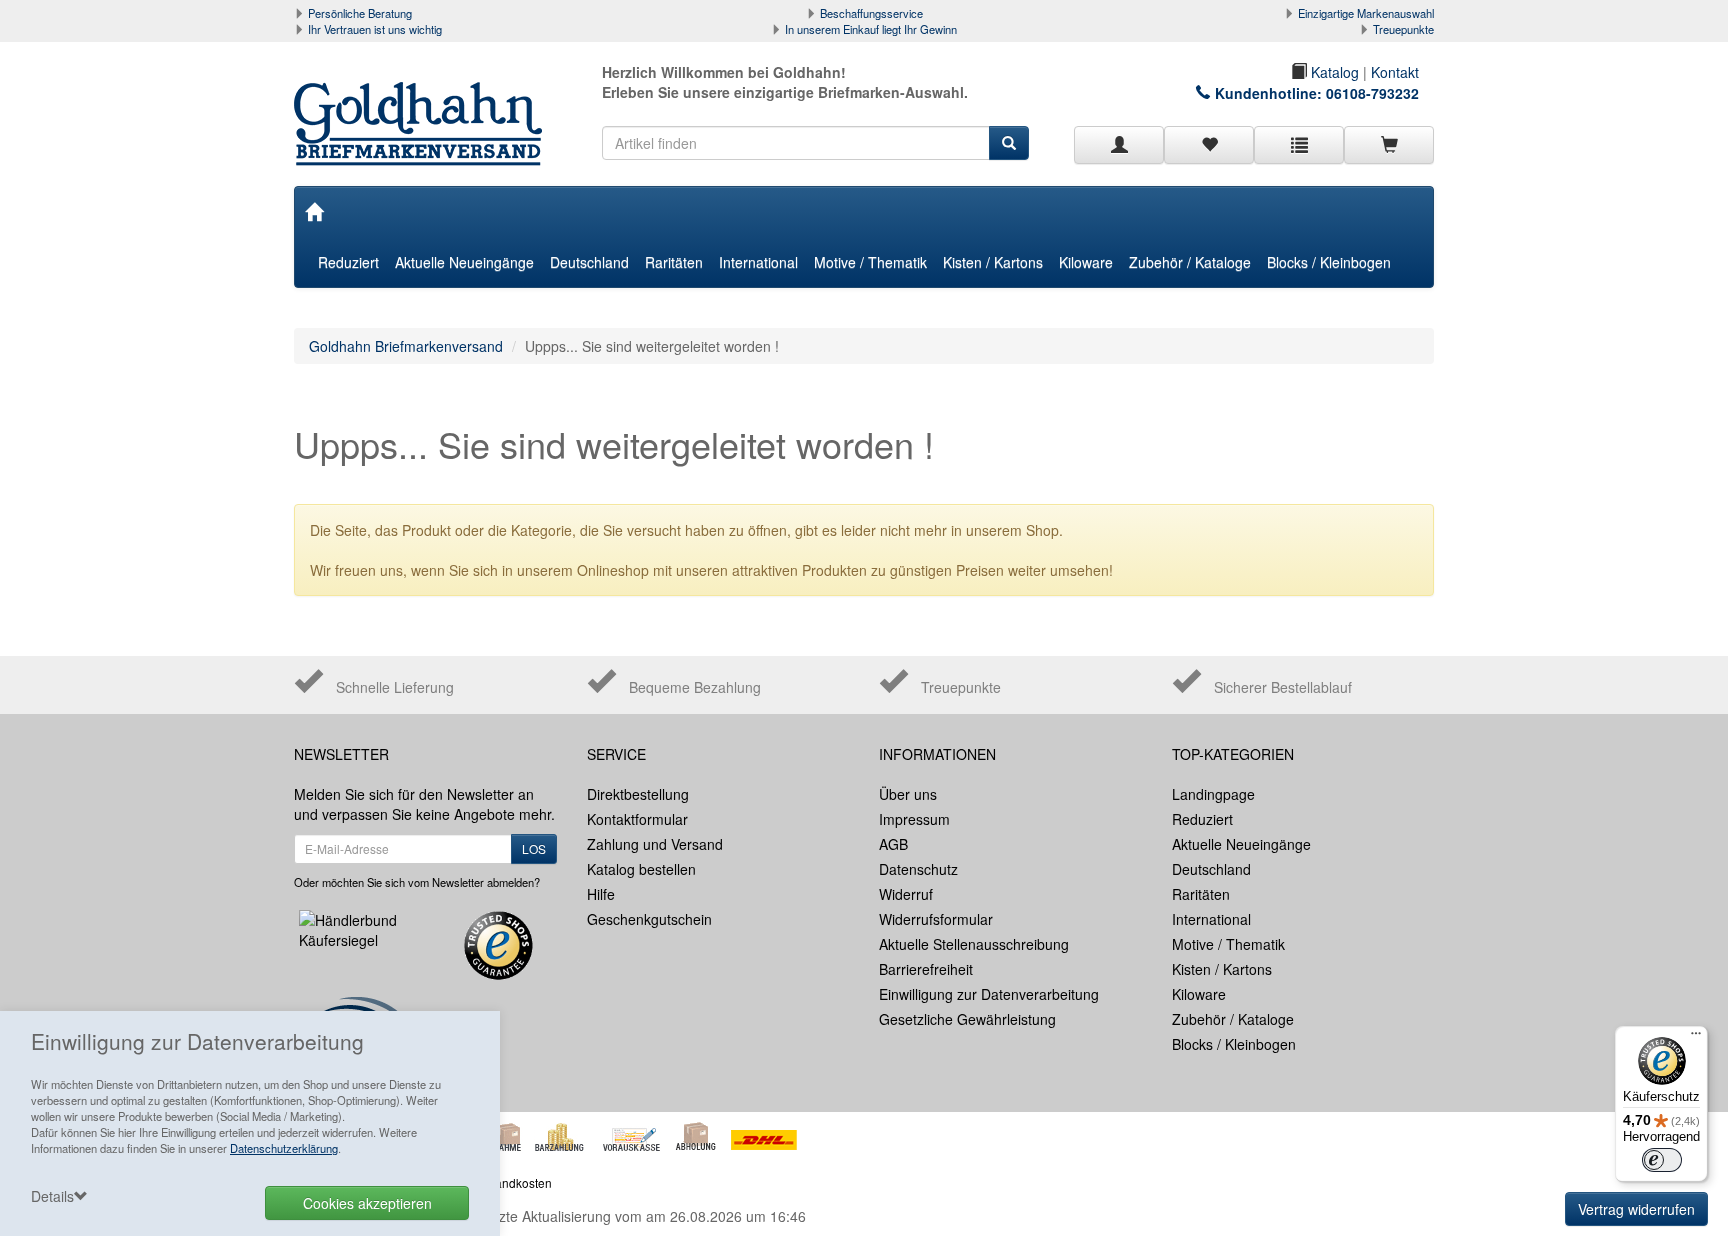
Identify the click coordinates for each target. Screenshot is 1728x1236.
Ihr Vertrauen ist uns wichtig (375, 29)
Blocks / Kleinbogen (1329, 262)
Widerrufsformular (936, 919)
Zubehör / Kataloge (1190, 262)
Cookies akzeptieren (367, 1203)
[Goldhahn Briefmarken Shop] (425, 104)
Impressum (914, 819)
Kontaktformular (637, 819)
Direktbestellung (638, 794)
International (758, 262)
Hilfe (601, 894)
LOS (534, 848)
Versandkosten (511, 1182)
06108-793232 (1372, 93)
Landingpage (1213, 794)
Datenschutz (918, 869)
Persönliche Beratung (360, 13)
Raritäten (674, 262)
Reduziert (348, 262)
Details (52, 1196)
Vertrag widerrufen (1636, 1209)
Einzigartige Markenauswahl (1366, 13)
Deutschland (589, 262)
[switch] (1662, 1160)
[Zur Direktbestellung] (1299, 145)
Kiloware (1086, 262)
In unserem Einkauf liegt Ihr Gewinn (871, 29)
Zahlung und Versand (655, 844)
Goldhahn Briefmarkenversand (406, 346)
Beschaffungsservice (871, 13)
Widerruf (906, 894)
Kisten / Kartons (993, 262)
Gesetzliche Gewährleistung (967, 1019)
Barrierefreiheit (926, 969)
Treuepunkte (1403, 29)
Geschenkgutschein (649, 919)
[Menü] (1696, 1038)
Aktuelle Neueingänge (464, 262)
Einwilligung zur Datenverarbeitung (989, 994)
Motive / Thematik (870, 262)
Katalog (1333, 72)
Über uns (908, 794)
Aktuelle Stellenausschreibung (974, 944)
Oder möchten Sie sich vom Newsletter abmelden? (417, 882)
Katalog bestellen (641, 869)
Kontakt (1395, 72)
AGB (893, 844)
